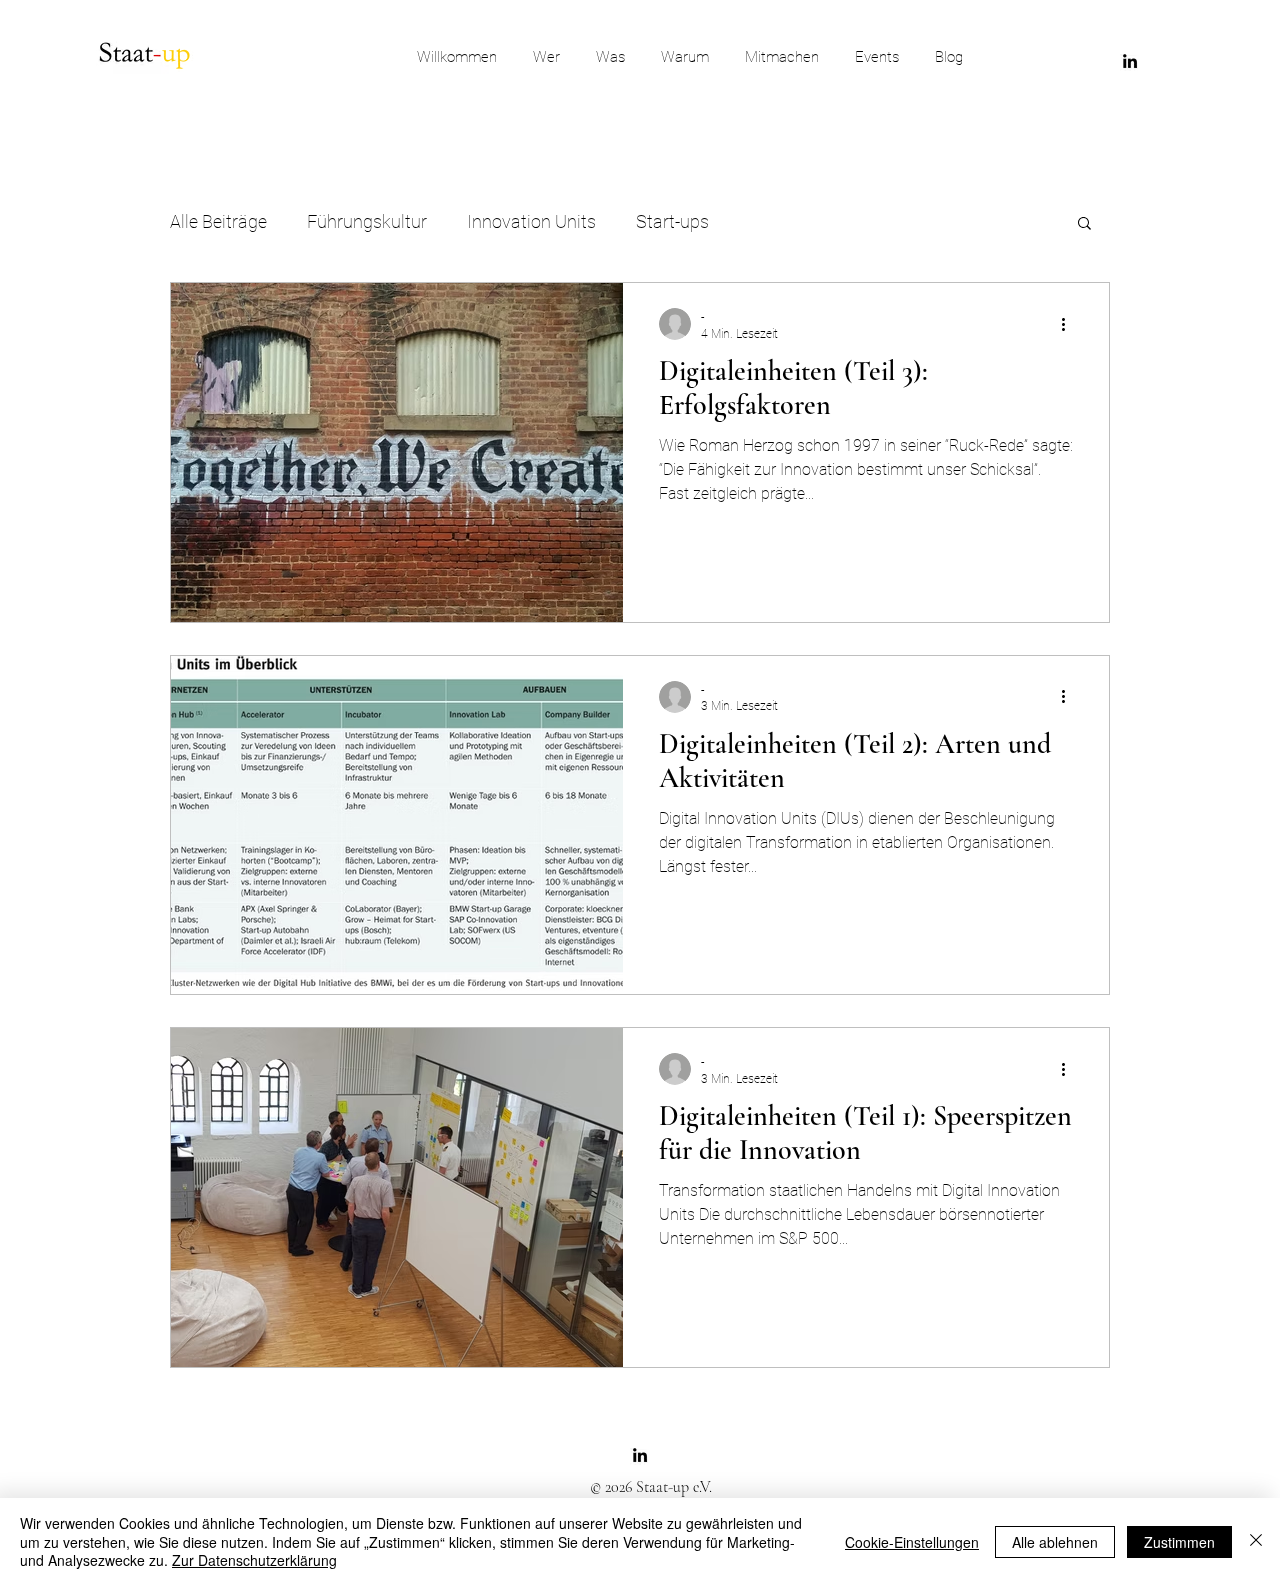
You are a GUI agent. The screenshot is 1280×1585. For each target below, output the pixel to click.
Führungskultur (367, 221)
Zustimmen (1179, 1542)
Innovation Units (531, 221)
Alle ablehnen (1055, 1542)
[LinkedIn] (1130, 61)
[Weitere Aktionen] (1070, 324)
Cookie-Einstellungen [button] (912, 1542)
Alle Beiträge (218, 221)
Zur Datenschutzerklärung (254, 1560)
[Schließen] (1256, 1541)
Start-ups (672, 221)
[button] (1084, 224)
